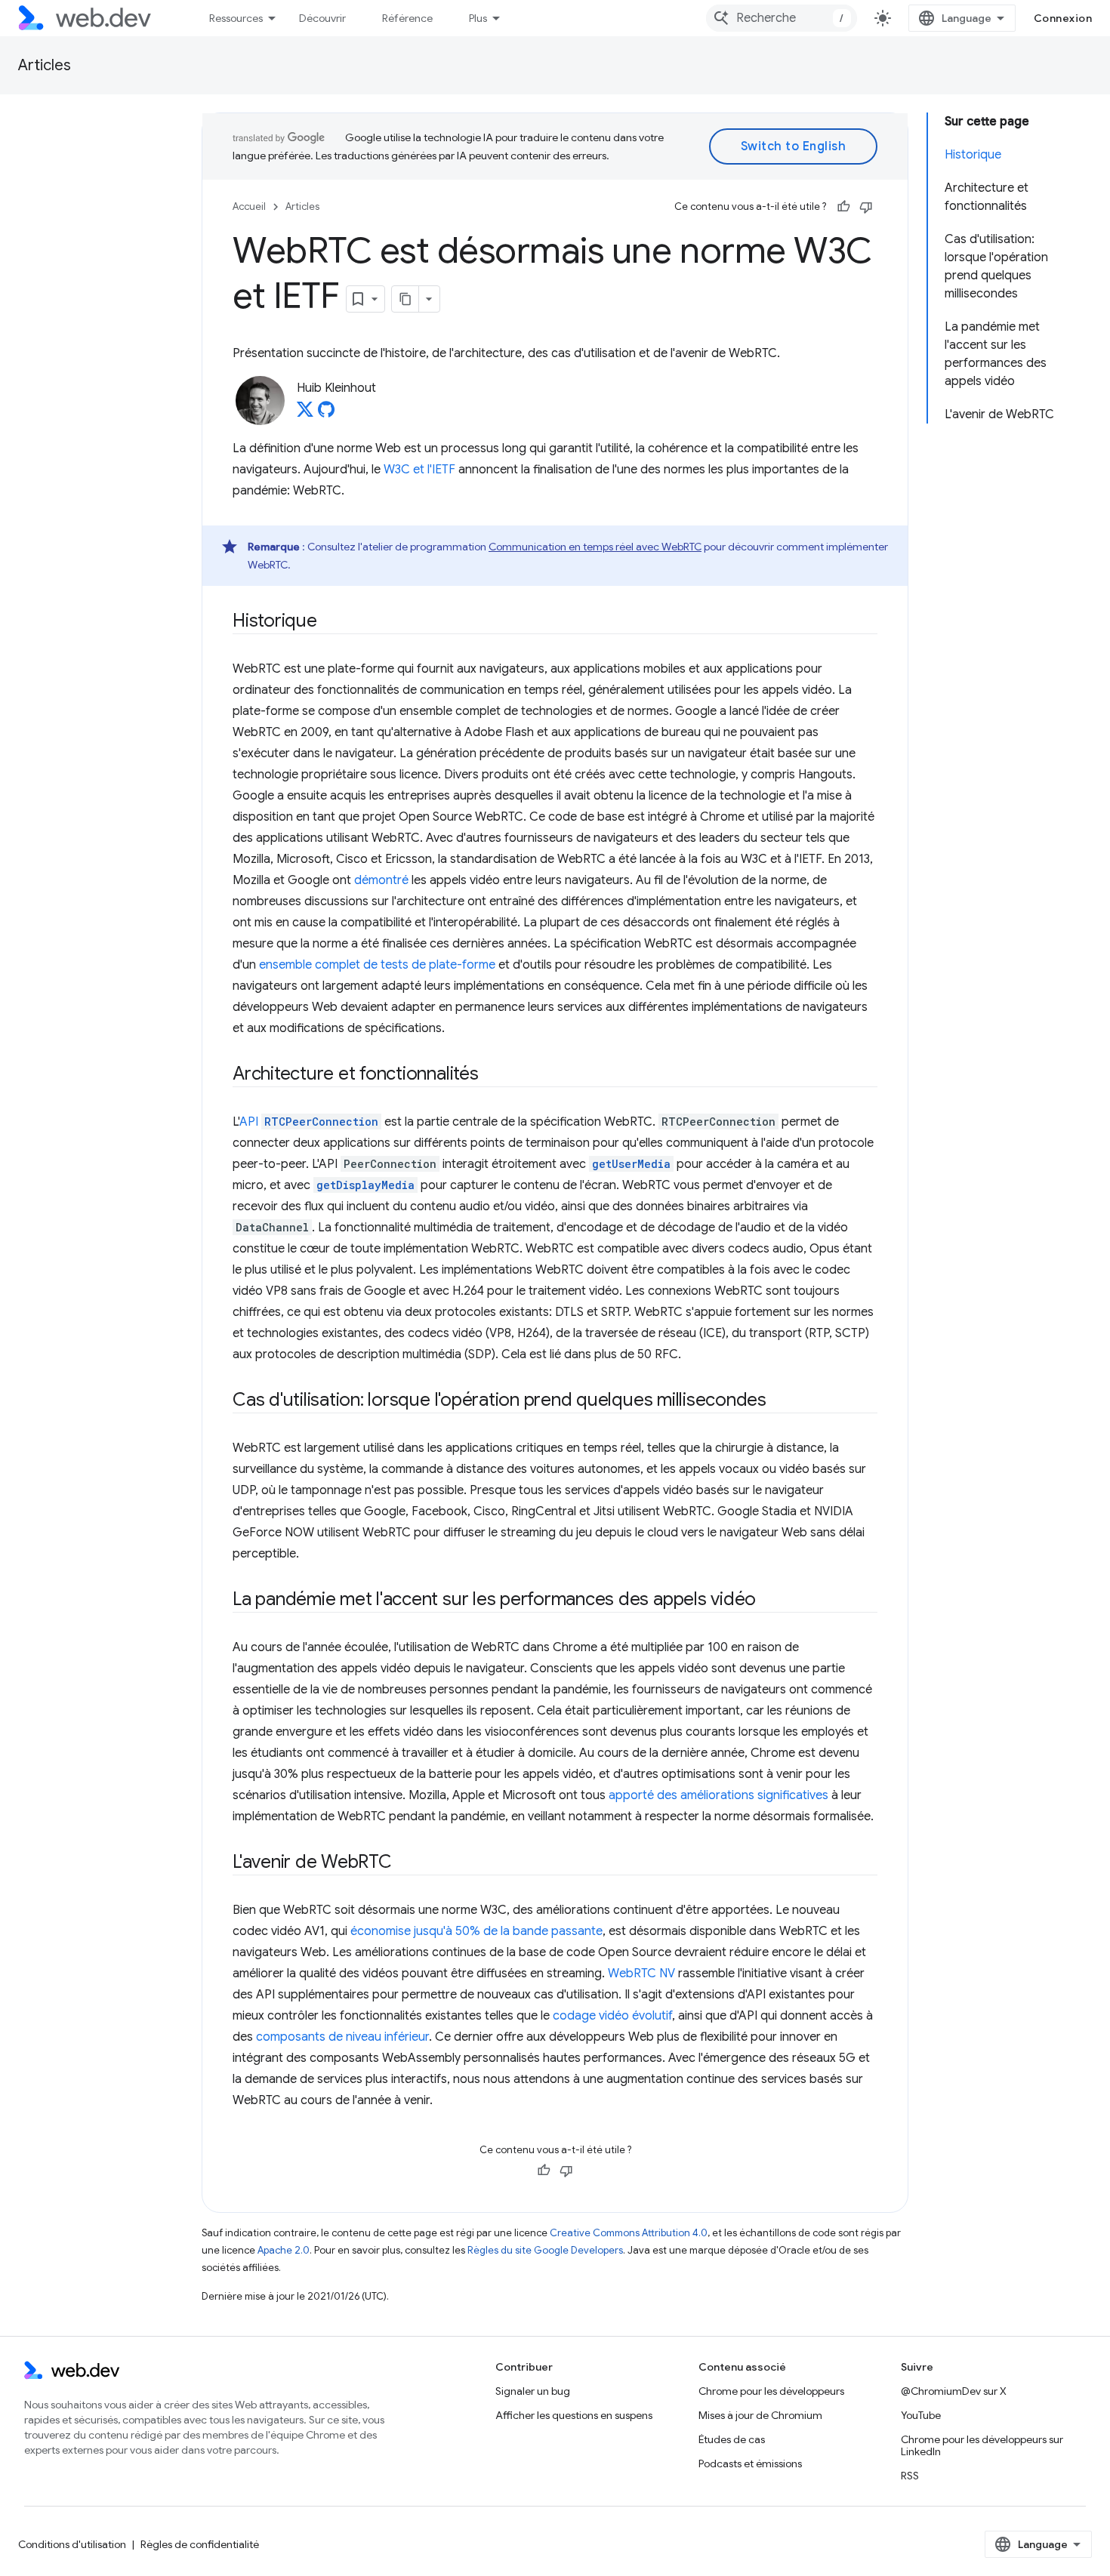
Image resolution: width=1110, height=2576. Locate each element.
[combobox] (782, 18)
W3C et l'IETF (419, 470)
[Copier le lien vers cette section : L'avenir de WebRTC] (405, 1863)
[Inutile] (866, 207)
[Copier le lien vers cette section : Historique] (331, 622)
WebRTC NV (641, 1974)
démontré (381, 880)
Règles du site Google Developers (545, 2250)
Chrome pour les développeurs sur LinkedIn (982, 2445)
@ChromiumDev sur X (954, 2391)
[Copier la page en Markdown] (405, 299)
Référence (407, 18)
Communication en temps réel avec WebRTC (595, 547)
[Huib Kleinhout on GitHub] (326, 414)
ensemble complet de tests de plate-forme (377, 965)
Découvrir (322, 18)
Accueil (249, 206)
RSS (910, 2476)
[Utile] (843, 207)
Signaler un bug (533, 2391)
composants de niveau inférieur (342, 2037)
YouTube (921, 2415)
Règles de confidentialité (200, 2544)
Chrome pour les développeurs (771, 2391)
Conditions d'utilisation (72, 2544)
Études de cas (732, 2439)
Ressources (236, 18)
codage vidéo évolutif (612, 2016)
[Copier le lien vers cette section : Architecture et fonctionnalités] (492, 1075)
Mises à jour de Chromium (760, 2415)
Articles (45, 65)
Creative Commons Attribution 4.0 (629, 2233)
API (309, 1122)
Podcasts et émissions (750, 2464)
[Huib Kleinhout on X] (305, 414)
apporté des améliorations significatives (718, 1795)
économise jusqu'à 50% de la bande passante (476, 1931)
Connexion (1063, 18)
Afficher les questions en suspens (574, 2415)
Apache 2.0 (284, 2250)
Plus (478, 18)
